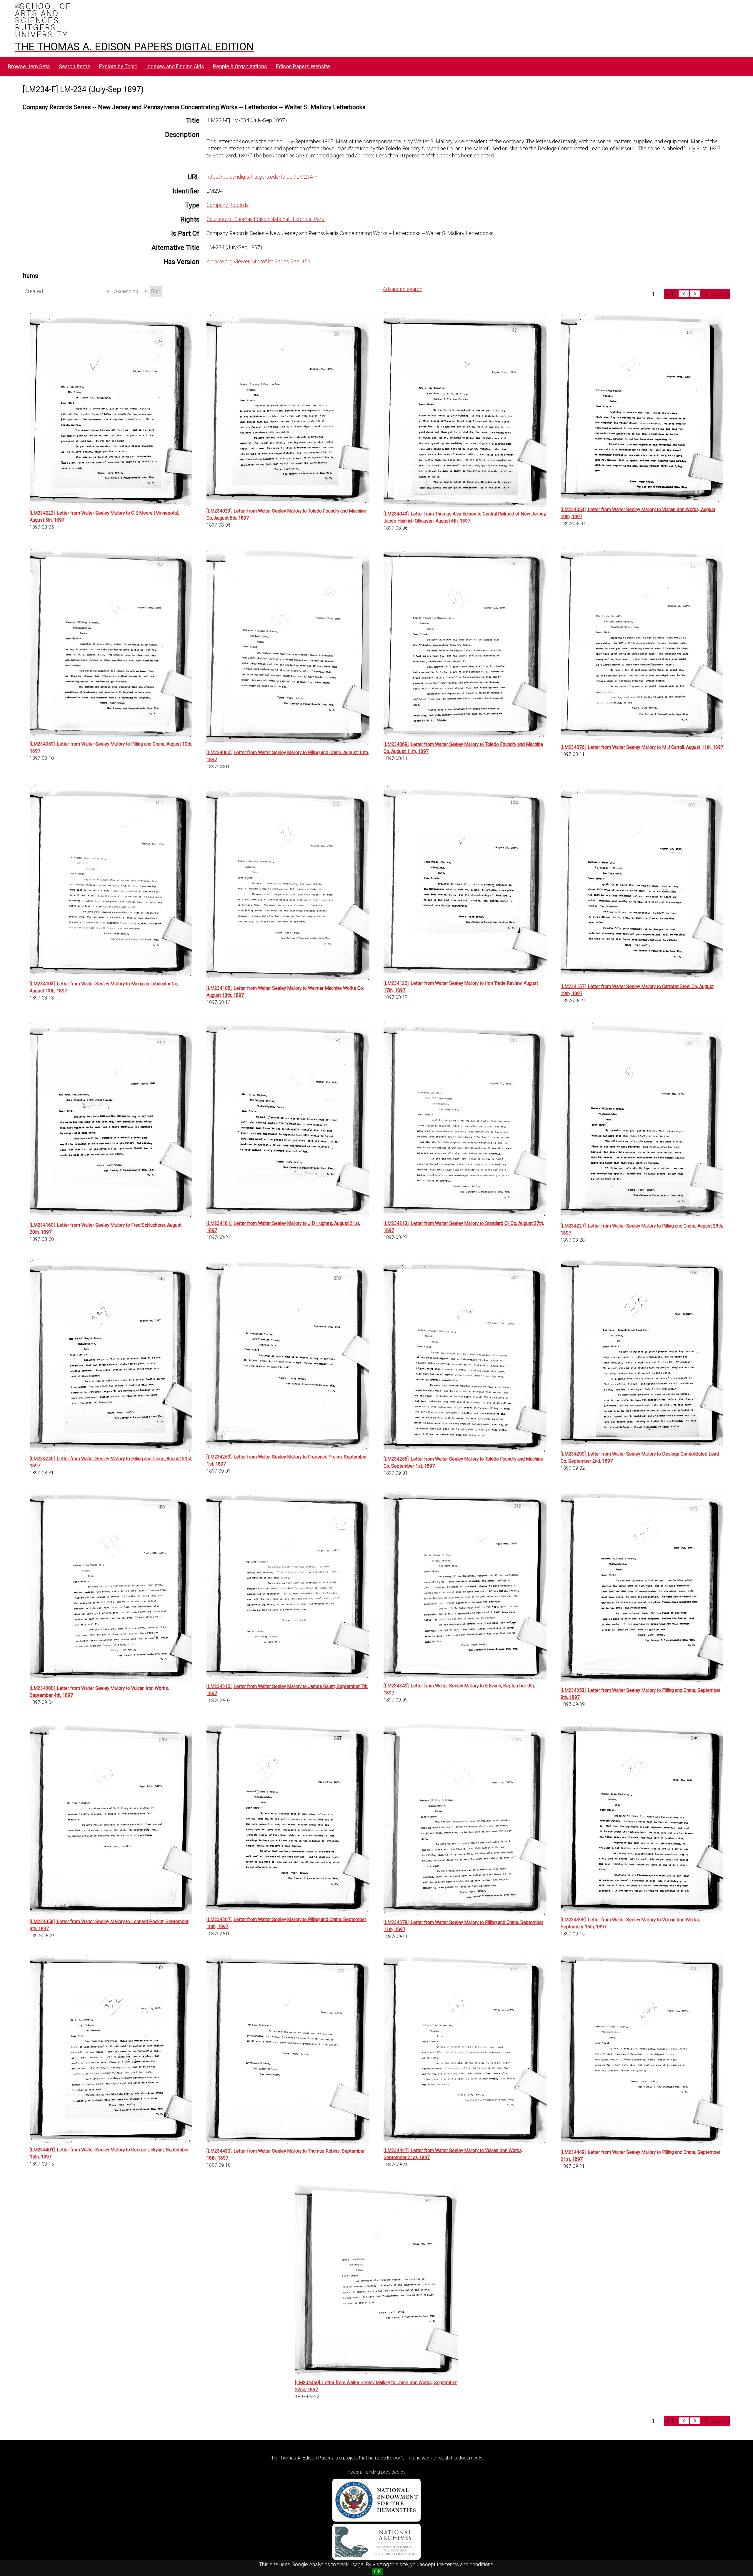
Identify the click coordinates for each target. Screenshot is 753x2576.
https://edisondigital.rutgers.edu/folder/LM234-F (262, 177)
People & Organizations (240, 66)
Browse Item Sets (29, 66)
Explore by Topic (118, 66)
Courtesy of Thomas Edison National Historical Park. (266, 219)
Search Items (75, 66)
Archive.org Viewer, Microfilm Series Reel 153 (259, 261)
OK (378, 2571)
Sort (156, 291)
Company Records (228, 205)
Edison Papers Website (303, 66)
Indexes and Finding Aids (175, 66)
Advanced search (403, 289)
